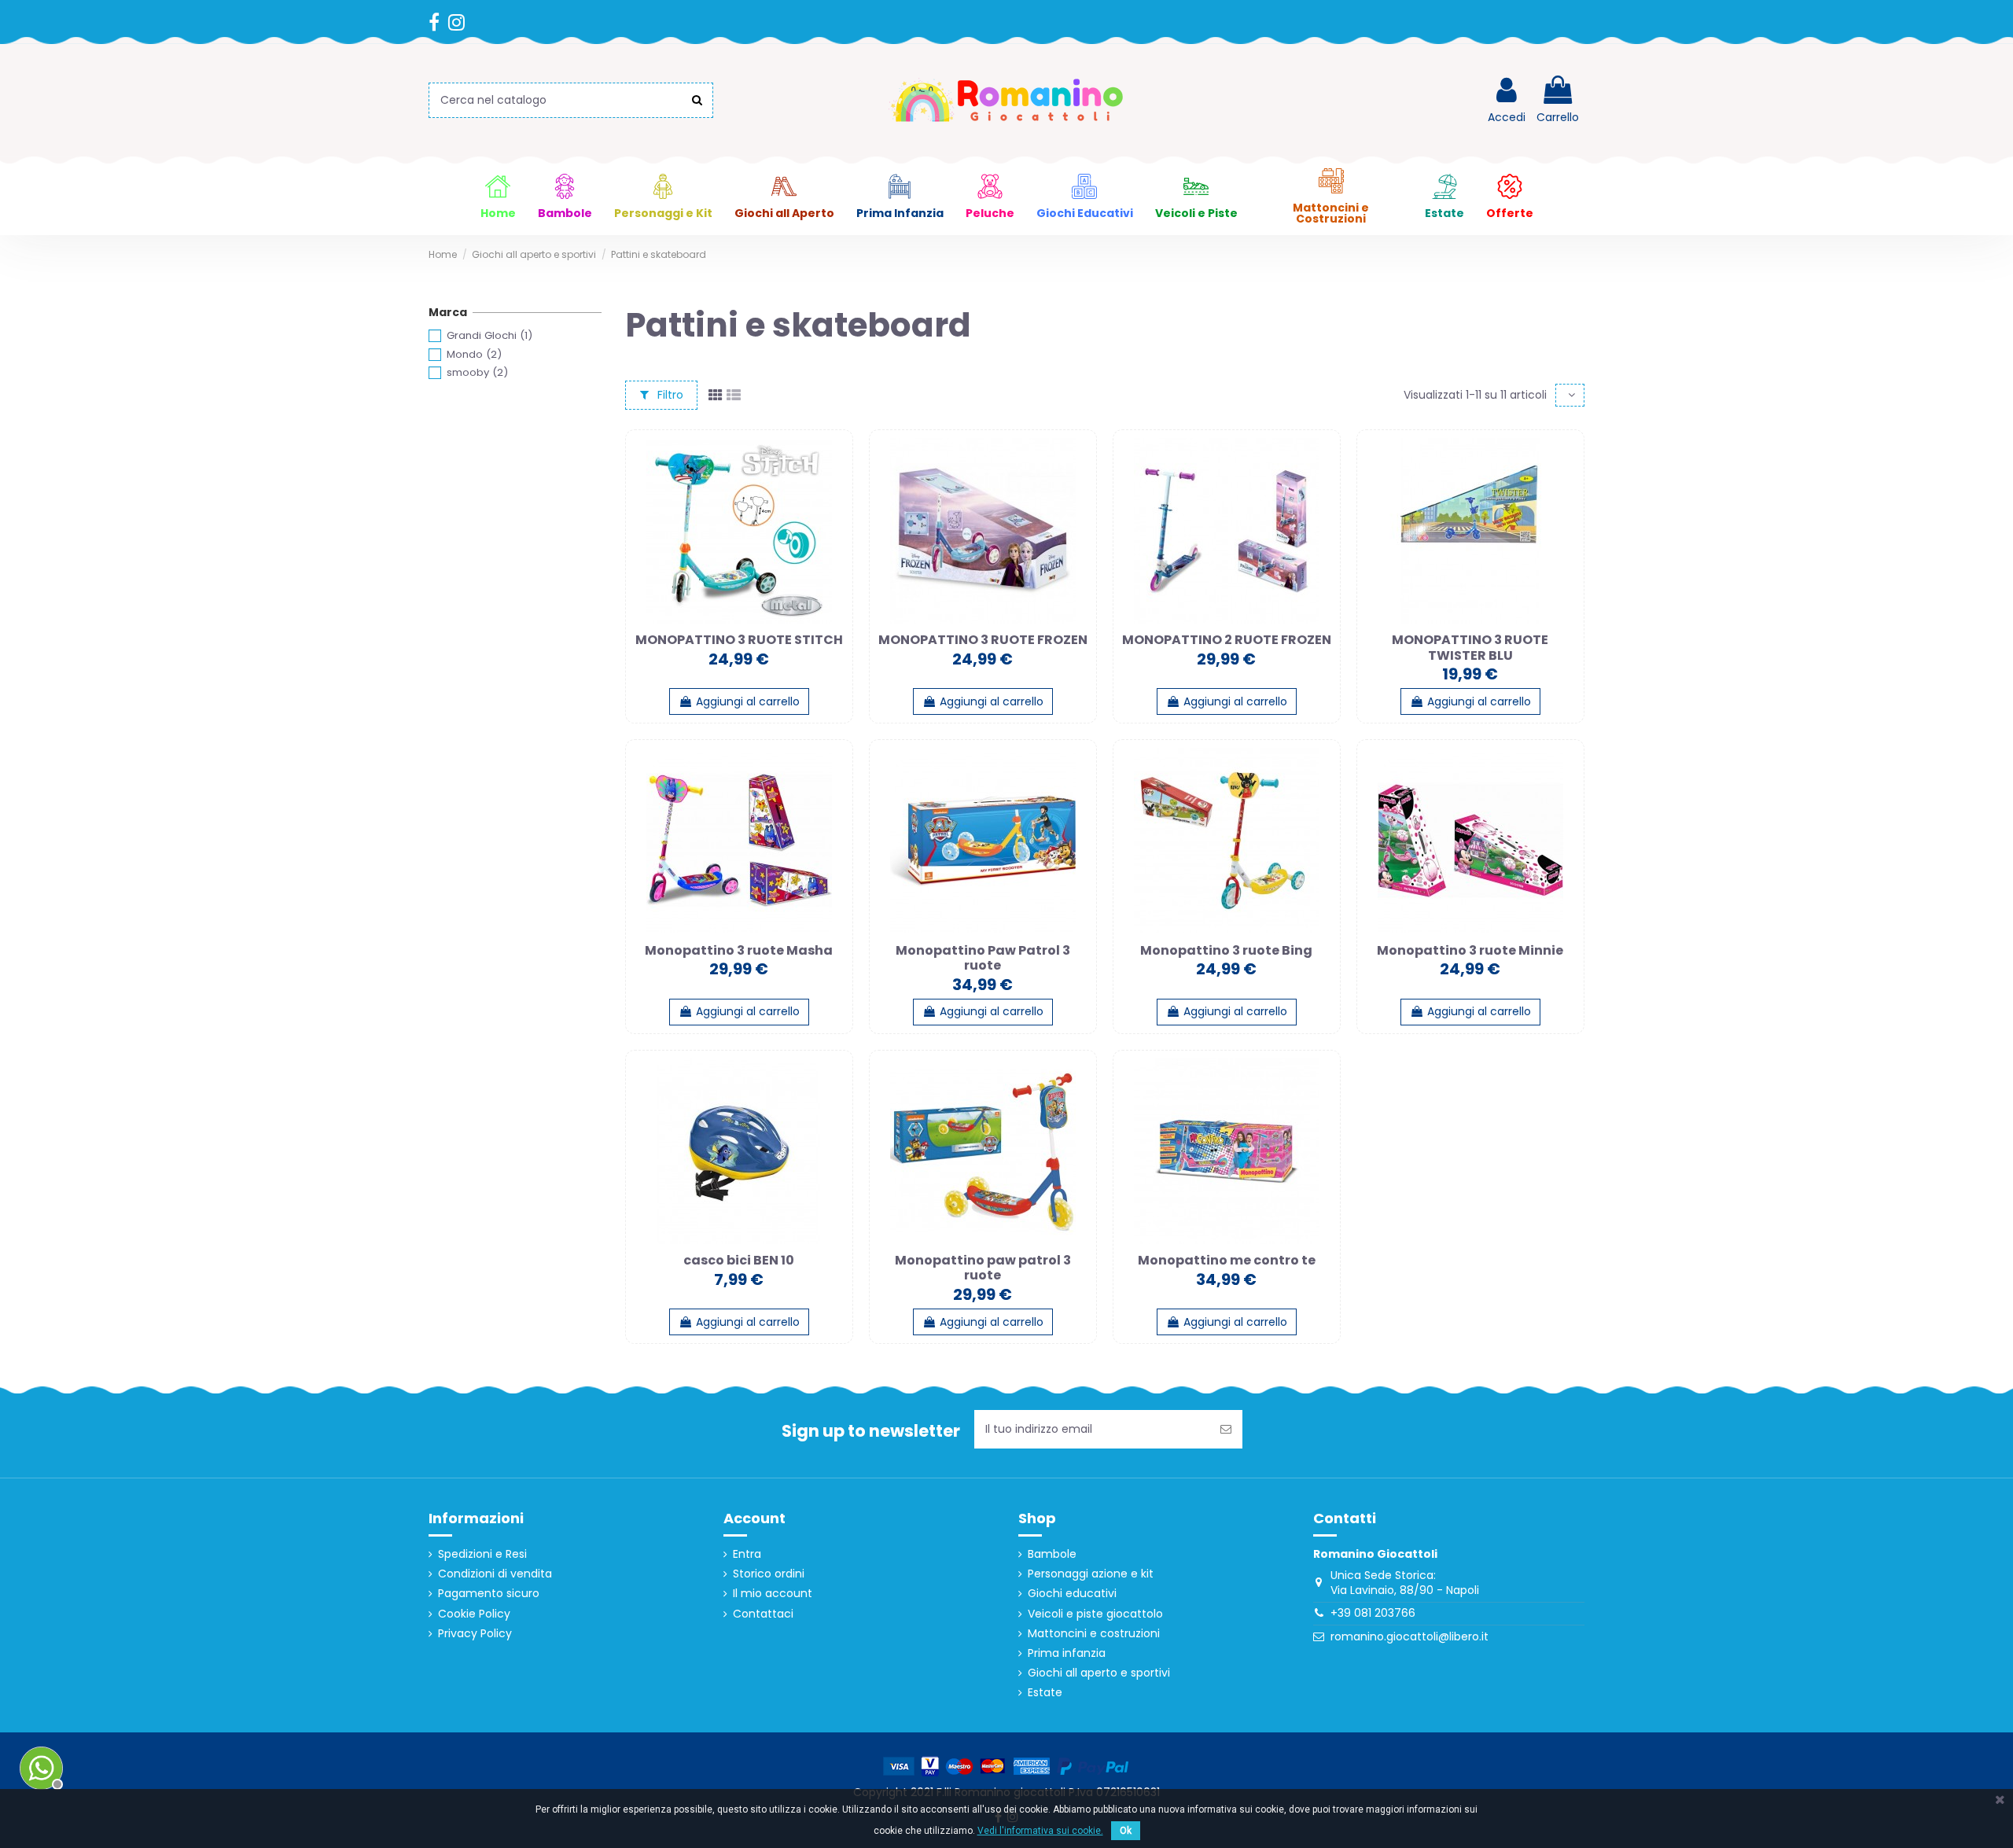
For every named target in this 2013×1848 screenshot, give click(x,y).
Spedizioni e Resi (482, 1554)
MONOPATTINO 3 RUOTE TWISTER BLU (1470, 647)
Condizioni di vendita (495, 1574)
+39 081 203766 (1373, 1613)
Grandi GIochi (489, 335)
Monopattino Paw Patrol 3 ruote (983, 958)
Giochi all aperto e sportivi (1099, 1673)
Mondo (474, 354)
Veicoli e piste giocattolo (1095, 1614)
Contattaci (763, 1614)
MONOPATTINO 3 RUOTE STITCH (739, 640)
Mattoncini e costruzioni (1094, 1634)
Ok (1126, 1831)
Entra (747, 1554)
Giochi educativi (1072, 1594)
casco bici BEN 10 (739, 1260)
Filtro (669, 395)
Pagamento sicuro (489, 1594)
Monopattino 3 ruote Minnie (1470, 950)
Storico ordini (769, 1574)
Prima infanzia (1067, 1653)
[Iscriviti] (1226, 1429)
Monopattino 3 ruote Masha (739, 950)
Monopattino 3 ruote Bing (1226, 950)
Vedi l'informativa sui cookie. (1040, 1831)
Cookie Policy (474, 1614)
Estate (1045, 1693)
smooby (477, 372)
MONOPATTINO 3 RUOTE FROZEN (983, 640)
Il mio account (773, 1594)
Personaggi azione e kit (1091, 1574)
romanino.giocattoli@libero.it (1409, 1636)
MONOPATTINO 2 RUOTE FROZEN (1227, 640)
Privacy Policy (475, 1634)
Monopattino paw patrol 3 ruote (983, 1268)
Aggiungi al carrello (748, 701)
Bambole (1052, 1554)
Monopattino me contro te (1227, 1260)
